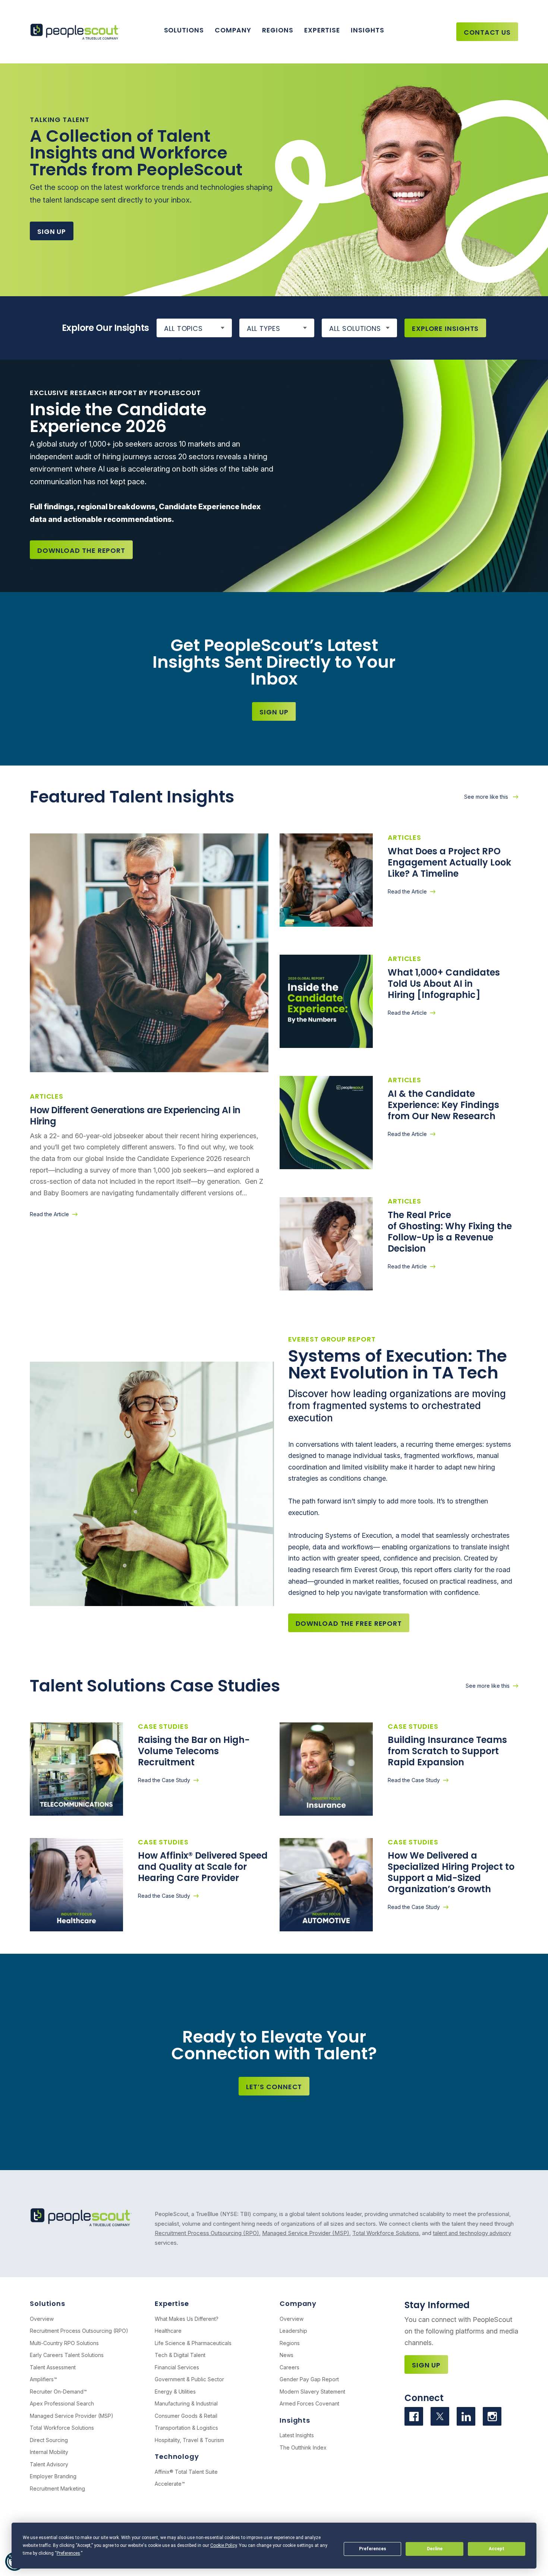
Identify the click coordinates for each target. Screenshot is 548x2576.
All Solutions (355, 328)
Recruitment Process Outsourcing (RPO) (207, 2233)
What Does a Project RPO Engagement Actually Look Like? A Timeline (449, 862)
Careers (289, 2367)
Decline (435, 2549)
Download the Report (81, 550)
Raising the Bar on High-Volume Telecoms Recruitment (194, 1751)
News (286, 2355)
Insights (367, 30)
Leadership (293, 2331)
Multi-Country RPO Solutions (64, 2343)
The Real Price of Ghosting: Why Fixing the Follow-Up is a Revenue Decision (450, 1232)
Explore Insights (445, 328)
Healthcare (168, 2331)
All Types (264, 328)
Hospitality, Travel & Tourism (189, 2440)
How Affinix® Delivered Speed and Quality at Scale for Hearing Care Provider (203, 1867)
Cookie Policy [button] (223, 2545)
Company (233, 30)
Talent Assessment (53, 2367)
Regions (278, 30)
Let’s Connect (274, 2087)
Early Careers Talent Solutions (67, 2355)
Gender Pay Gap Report (309, 2379)
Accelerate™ (170, 2484)
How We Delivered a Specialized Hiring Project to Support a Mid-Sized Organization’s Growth (451, 1872)
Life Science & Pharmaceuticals (193, 2343)
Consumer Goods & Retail (186, 2416)
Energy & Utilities (175, 2392)
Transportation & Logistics (186, 2428)
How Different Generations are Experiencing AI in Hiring (135, 1116)
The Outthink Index (303, 2447)
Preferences (373, 2549)
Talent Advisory (49, 2464)
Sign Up (52, 231)
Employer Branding (53, 2476)
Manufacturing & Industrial (186, 2403)
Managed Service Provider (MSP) (306, 2233)
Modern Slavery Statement (312, 2392)
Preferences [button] (68, 2553)
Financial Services (177, 2367)
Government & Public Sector (189, 2379)
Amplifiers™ (43, 2379)
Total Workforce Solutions (386, 2233)
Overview (42, 2319)
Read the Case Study (164, 1780)
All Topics (183, 328)
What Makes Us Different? (187, 2319)
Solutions (184, 30)
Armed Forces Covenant (309, 2403)
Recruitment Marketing (57, 2489)
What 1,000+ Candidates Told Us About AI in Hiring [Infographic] (444, 984)
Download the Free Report (349, 1623)
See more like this (487, 797)
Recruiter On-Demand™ (58, 2392)
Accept (497, 2549)
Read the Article (49, 1214)
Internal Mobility (49, 2452)
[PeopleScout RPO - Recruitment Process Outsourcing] (77, 32)
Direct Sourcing (49, 2440)
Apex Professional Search (62, 2403)
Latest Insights (297, 2435)
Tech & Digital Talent (180, 2355)
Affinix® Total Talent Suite (186, 2472)
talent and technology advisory (472, 2233)
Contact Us (487, 32)
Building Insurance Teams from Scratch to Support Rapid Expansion (447, 1751)
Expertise (322, 30)
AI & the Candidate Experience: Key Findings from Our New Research (443, 1105)
